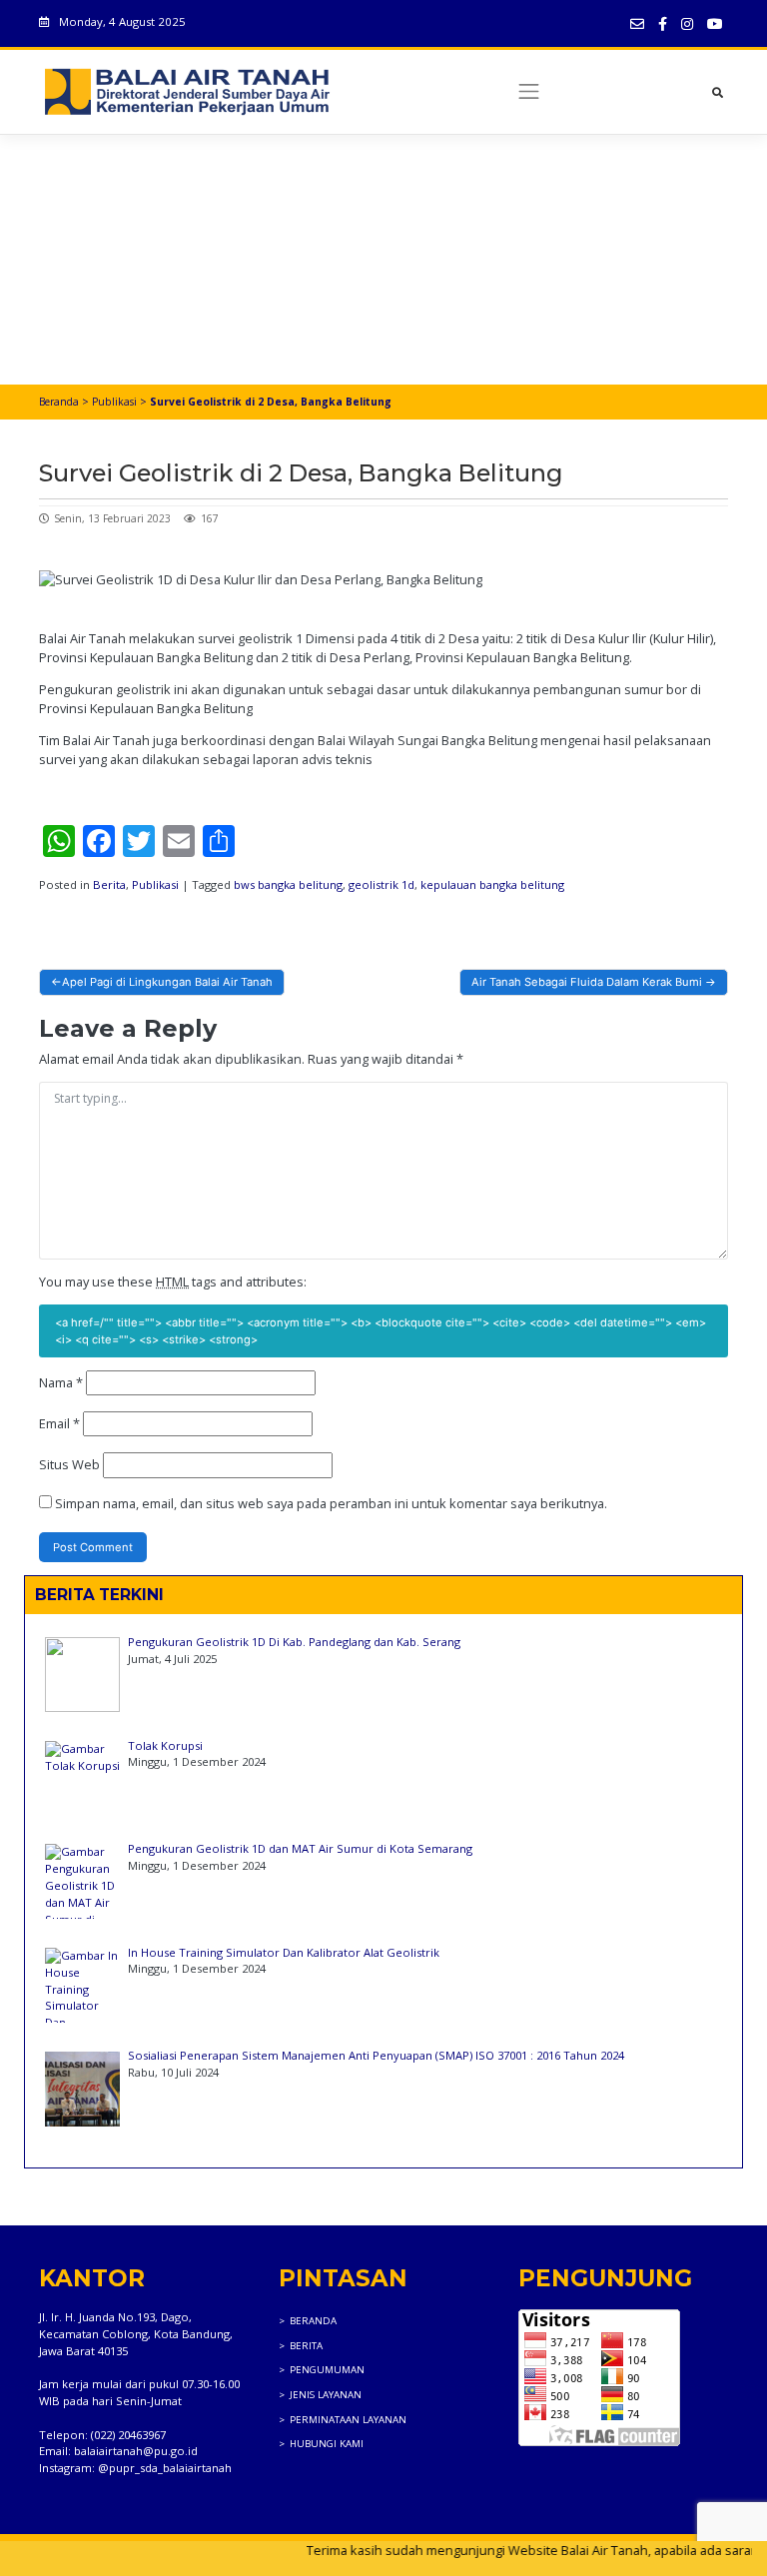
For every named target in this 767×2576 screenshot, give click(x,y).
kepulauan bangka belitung (492, 884)
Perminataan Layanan (348, 2420)
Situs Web (69, 1464)
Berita (109, 884)
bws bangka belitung (288, 884)
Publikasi (114, 402)
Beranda (59, 402)
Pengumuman (327, 2370)
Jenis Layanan (326, 2395)
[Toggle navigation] (530, 92)
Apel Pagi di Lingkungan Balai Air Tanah (167, 982)
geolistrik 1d (382, 884)
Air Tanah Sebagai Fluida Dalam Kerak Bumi (587, 982)
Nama (61, 1382)
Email (59, 1423)
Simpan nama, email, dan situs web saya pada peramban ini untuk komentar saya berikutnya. (331, 1503)
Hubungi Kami (327, 2444)
